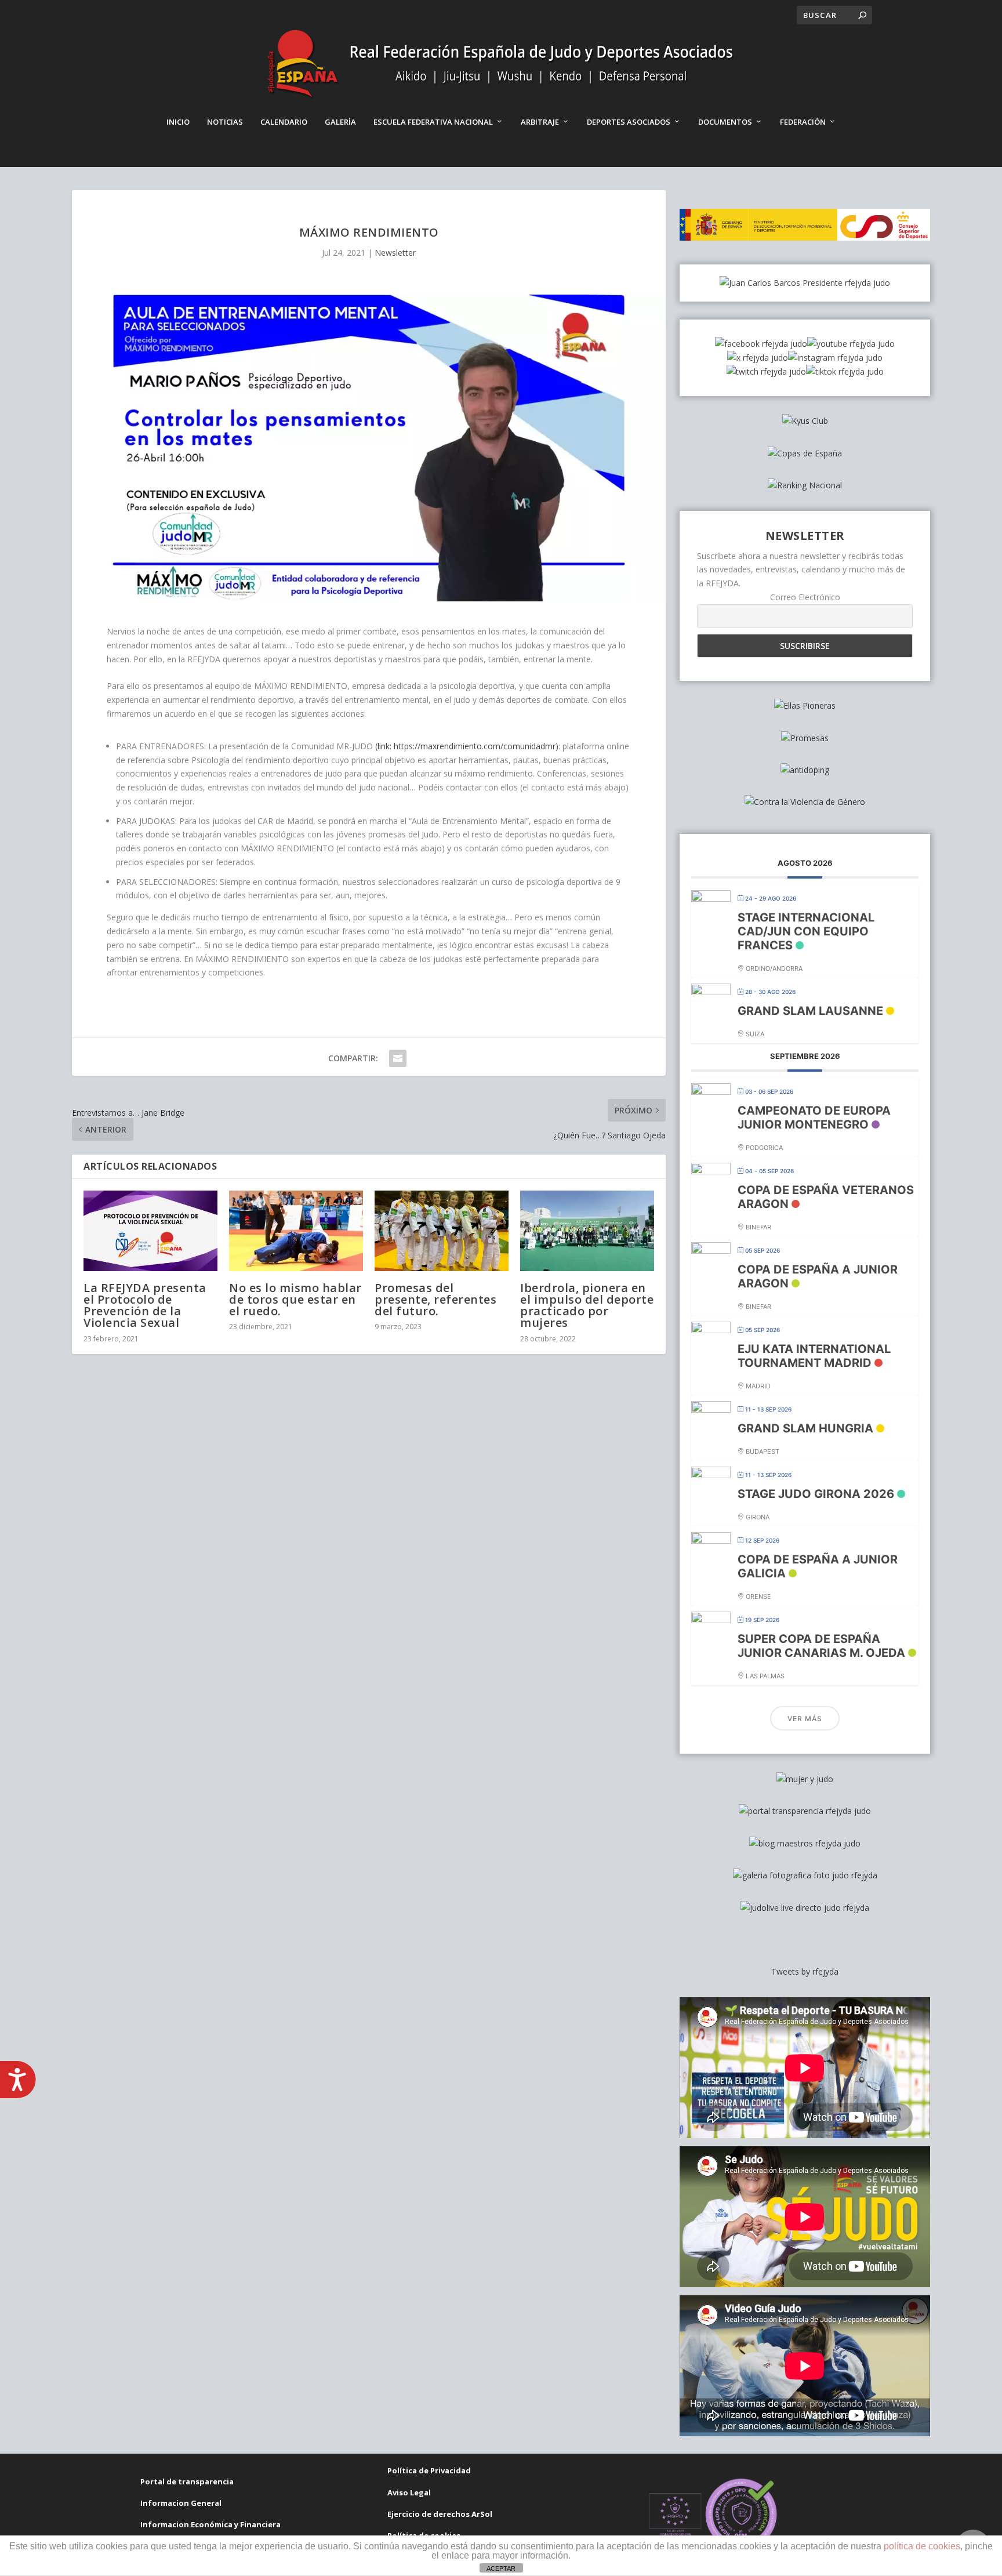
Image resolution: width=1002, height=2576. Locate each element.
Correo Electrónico (805, 597)
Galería (340, 122)
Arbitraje (540, 122)
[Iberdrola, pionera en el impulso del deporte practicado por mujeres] (587, 1231)
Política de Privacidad (429, 2470)
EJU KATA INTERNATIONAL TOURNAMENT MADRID (814, 1356)
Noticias (225, 122)
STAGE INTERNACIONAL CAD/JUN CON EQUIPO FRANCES (806, 931)
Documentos (725, 122)
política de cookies (922, 2546)
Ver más (805, 1719)
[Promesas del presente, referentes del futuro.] (442, 1231)
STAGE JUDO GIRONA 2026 (816, 1494)
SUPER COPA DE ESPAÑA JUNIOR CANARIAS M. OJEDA (821, 1646)
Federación (803, 122)
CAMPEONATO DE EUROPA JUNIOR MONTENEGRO (814, 1118)
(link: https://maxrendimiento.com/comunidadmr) (467, 746)
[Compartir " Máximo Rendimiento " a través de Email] (398, 1058)
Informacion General (181, 2503)
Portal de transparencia (187, 2481)
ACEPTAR (501, 2568)
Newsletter (395, 253)
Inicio (178, 122)
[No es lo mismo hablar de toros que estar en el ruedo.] (296, 1231)
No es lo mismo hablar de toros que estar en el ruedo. (295, 1299)
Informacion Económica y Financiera (210, 2524)
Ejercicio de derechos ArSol (440, 2514)
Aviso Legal (409, 2492)
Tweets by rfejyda (805, 1971)
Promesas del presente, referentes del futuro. (435, 1299)
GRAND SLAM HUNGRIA (805, 1428)
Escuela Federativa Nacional (433, 122)
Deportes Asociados (629, 122)
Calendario (284, 122)
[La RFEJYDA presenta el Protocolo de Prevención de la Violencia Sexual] (150, 1231)
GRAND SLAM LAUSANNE (810, 1011)
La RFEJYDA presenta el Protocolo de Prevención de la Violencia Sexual (145, 1305)
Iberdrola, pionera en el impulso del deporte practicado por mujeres (587, 1305)
